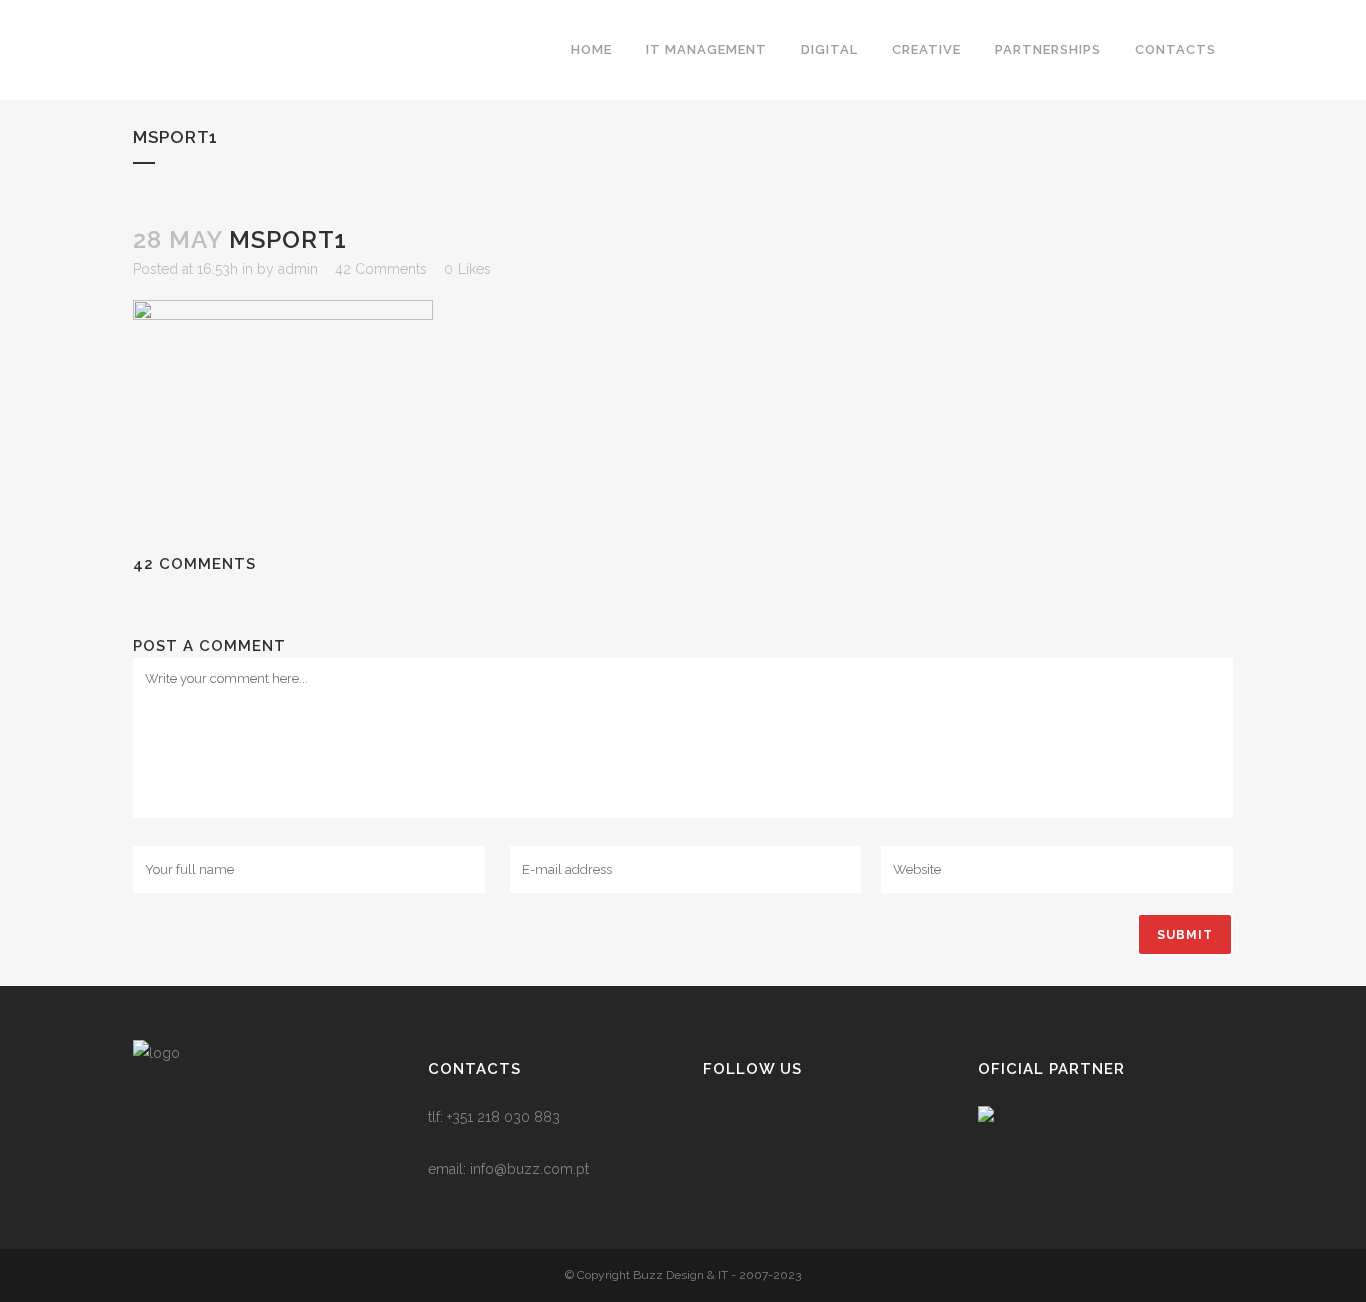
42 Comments (381, 269)
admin (298, 269)
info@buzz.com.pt (529, 1169)
